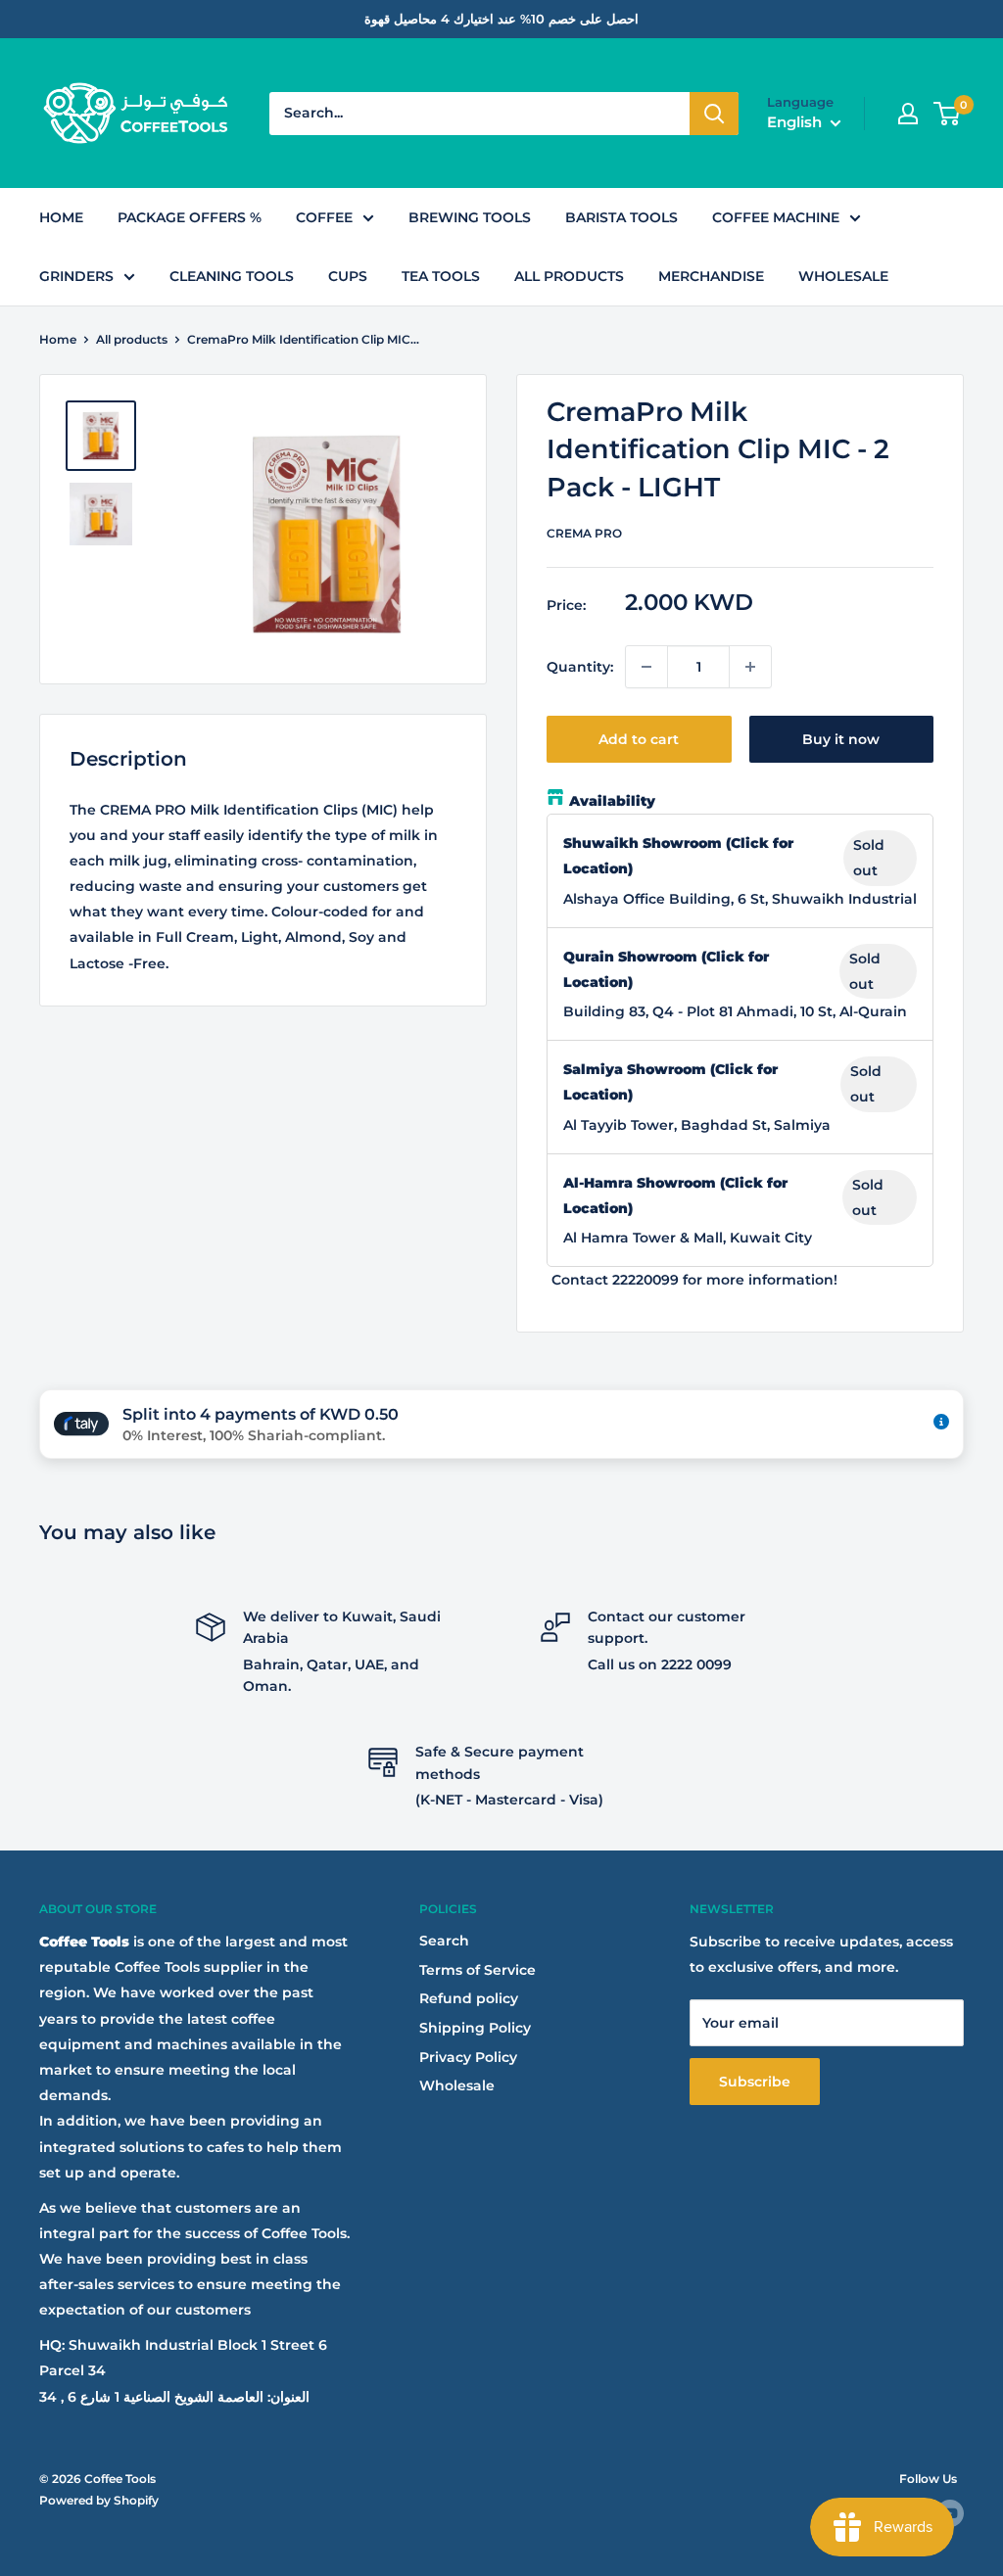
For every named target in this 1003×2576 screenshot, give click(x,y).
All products (132, 339)
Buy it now (841, 739)
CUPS (348, 276)
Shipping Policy (475, 2028)
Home (58, 339)
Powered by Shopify (99, 2500)
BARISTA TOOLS (621, 217)
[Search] (714, 114)
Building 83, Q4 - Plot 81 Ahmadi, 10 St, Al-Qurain (735, 1011)
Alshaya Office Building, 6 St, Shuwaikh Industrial (740, 899)
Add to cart (639, 739)
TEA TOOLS (441, 276)
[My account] (908, 114)
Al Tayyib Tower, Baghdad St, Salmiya (697, 1125)
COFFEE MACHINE (776, 217)
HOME (61, 217)
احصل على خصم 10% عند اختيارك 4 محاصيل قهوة (501, 19)
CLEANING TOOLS (232, 276)
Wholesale (457, 2085)
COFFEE (324, 217)
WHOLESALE (843, 276)
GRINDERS (76, 276)
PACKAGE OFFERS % (190, 217)
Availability (612, 801)
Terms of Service (478, 1970)
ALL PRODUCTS (569, 276)
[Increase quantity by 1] (750, 667)
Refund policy (469, 1998)
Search (444, 1941)
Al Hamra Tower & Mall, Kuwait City (688, 1238)
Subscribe (755, 2082)
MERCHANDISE (711, 276)
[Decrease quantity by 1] (646, 667)
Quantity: (580, 667)
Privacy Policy (468, 2057)
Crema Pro (584, 533)
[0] (948, 114)
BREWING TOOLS (470, 217)
